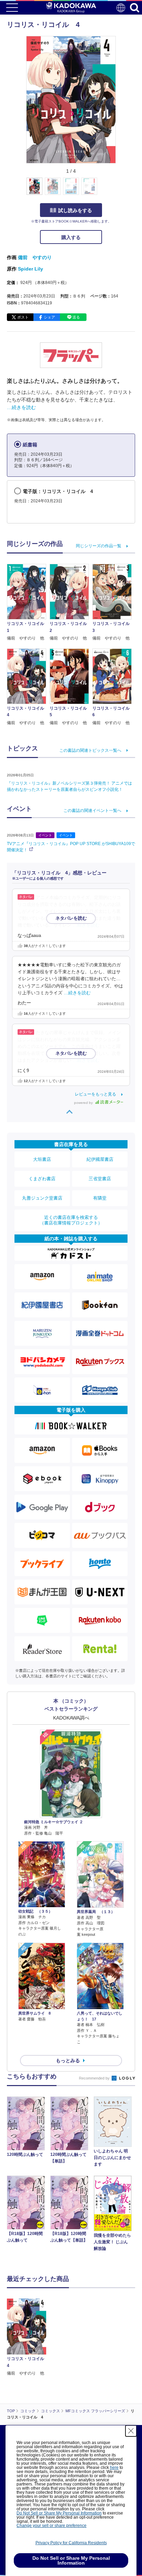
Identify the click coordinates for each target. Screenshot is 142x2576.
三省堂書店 (100, 1179)
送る (76, 317)
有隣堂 (100, 1198)
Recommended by (95, 2078)
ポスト (23, 317)
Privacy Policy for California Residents (71, 2543)
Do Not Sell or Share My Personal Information (59, 2513)
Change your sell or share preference (52, 2526)
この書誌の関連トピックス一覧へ (90, 750)
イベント (45, 835)
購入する (71, 237)
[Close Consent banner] (131, 2431)
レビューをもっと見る (95, 1094)
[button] (120, 190)
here (114, 2468)
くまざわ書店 (42, 1179)
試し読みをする (75, 210)
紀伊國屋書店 (100, 1159)
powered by (84, 1103)
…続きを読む (21, 407)
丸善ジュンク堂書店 (42, 1198)
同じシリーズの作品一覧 (99, 546)
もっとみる (68, 2061)
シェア (49, 317)
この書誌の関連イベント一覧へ (92, 811)
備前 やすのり (35, 257)
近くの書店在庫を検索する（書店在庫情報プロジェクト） (71, 1220)
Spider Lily (31, 269)
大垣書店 (42, 1159)
